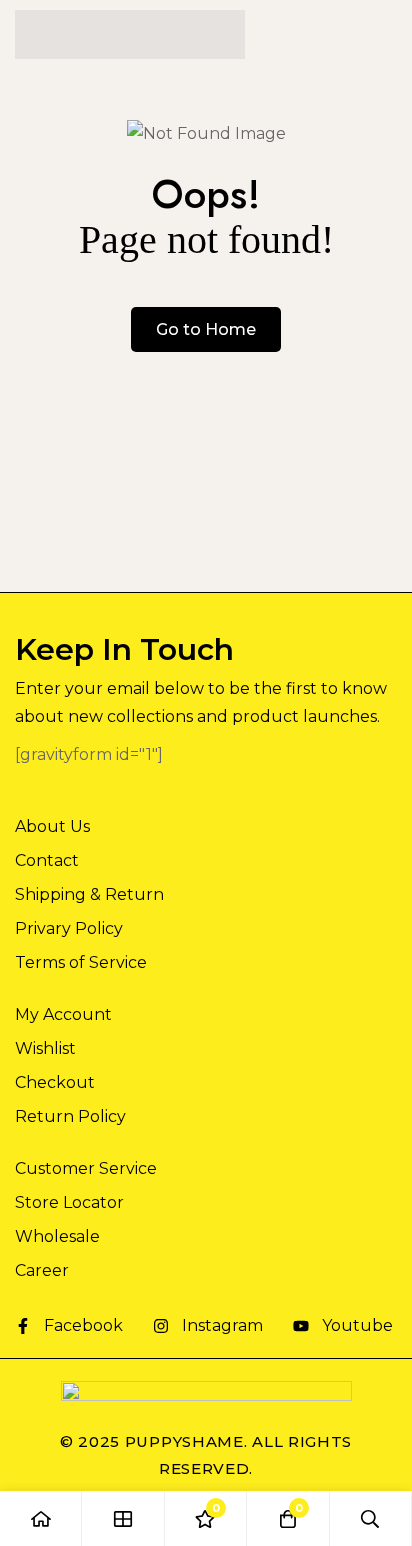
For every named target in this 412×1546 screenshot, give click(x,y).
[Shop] (123, 1518)
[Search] (371, 1518)
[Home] (41, 1518)
